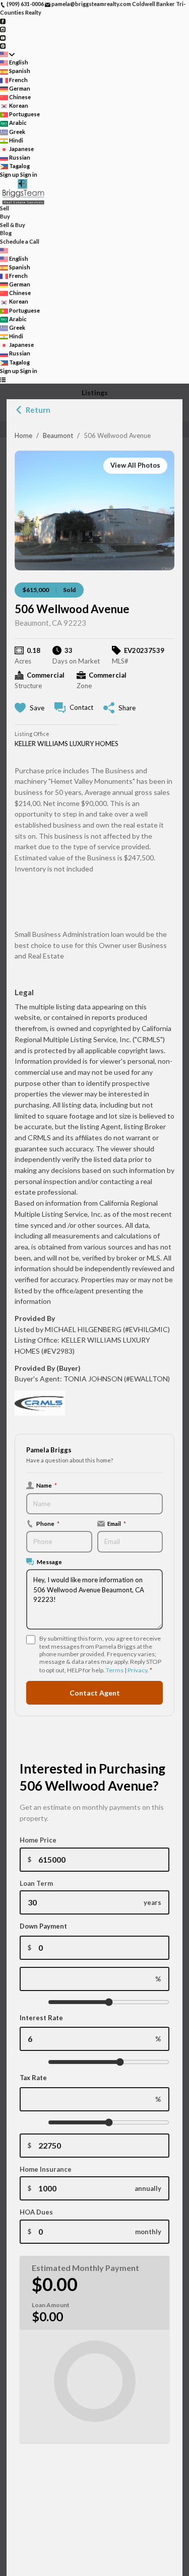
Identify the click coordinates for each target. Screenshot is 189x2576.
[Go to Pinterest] (3, 46)
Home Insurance (46, 2169)
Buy (5, 216)
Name (47, 1485)
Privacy (137, 1670)
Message (49, 1562)
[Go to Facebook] (3, 20)
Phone (48, 1523)
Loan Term (36, 1883)
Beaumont (58, 435)
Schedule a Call (20, 241)
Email (117, 1523)
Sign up (10, 174)
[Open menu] (3, 379)
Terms (115, 1670)
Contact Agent (95, 1693)
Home (23, 435)
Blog (6, 233)
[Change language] (7, 54)
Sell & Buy (13, 225)
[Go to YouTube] (3, 37)
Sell (5, 208)
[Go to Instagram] (3, 29)
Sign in (29, 174)
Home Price (38, 1840)
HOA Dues (36, 2212)
